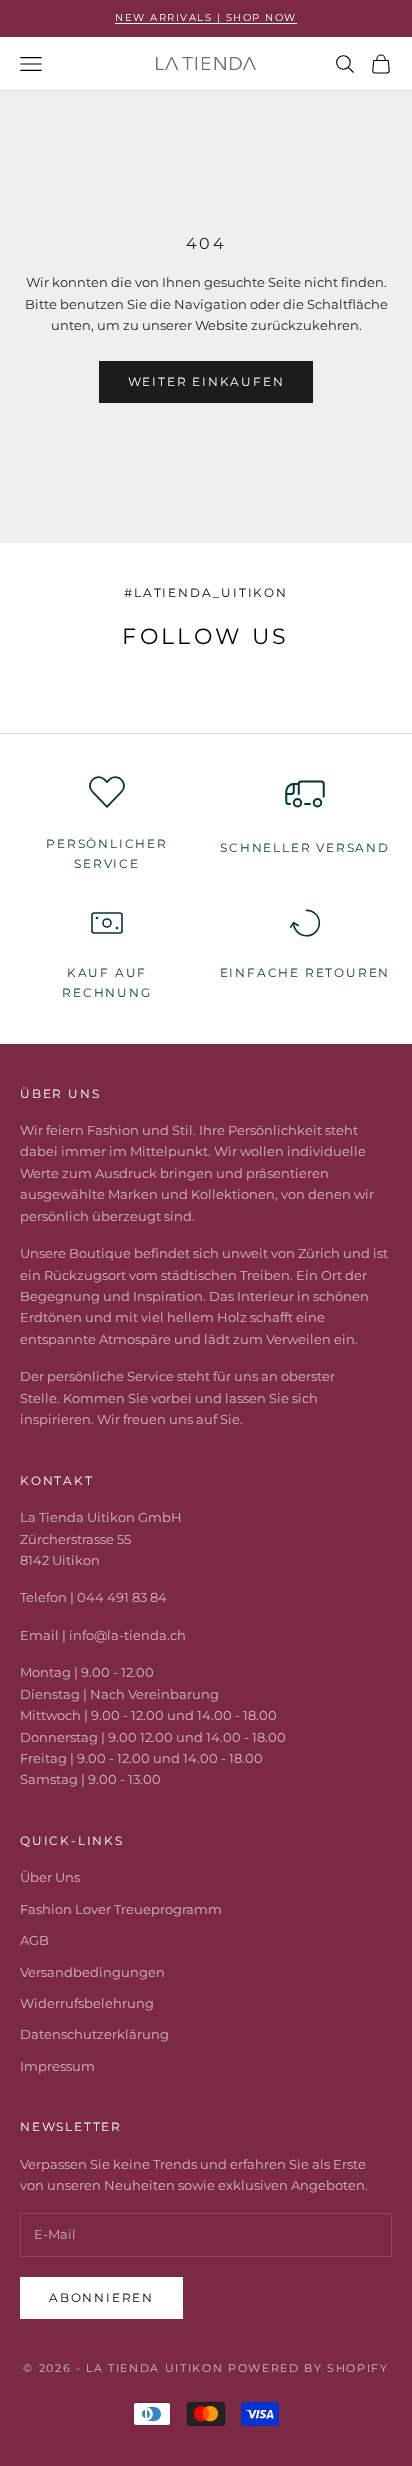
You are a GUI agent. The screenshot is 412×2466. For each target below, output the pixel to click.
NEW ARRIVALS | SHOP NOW (206, 17)
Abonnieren (101, 2297)
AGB (34, 1940)
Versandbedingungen (92, 1972)
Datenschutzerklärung (94, 2034)
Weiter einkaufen (206, 381)
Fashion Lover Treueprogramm (121, 1909)
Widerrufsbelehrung (87, 2003)
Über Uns (50, 1877)
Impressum (57, 2066)
